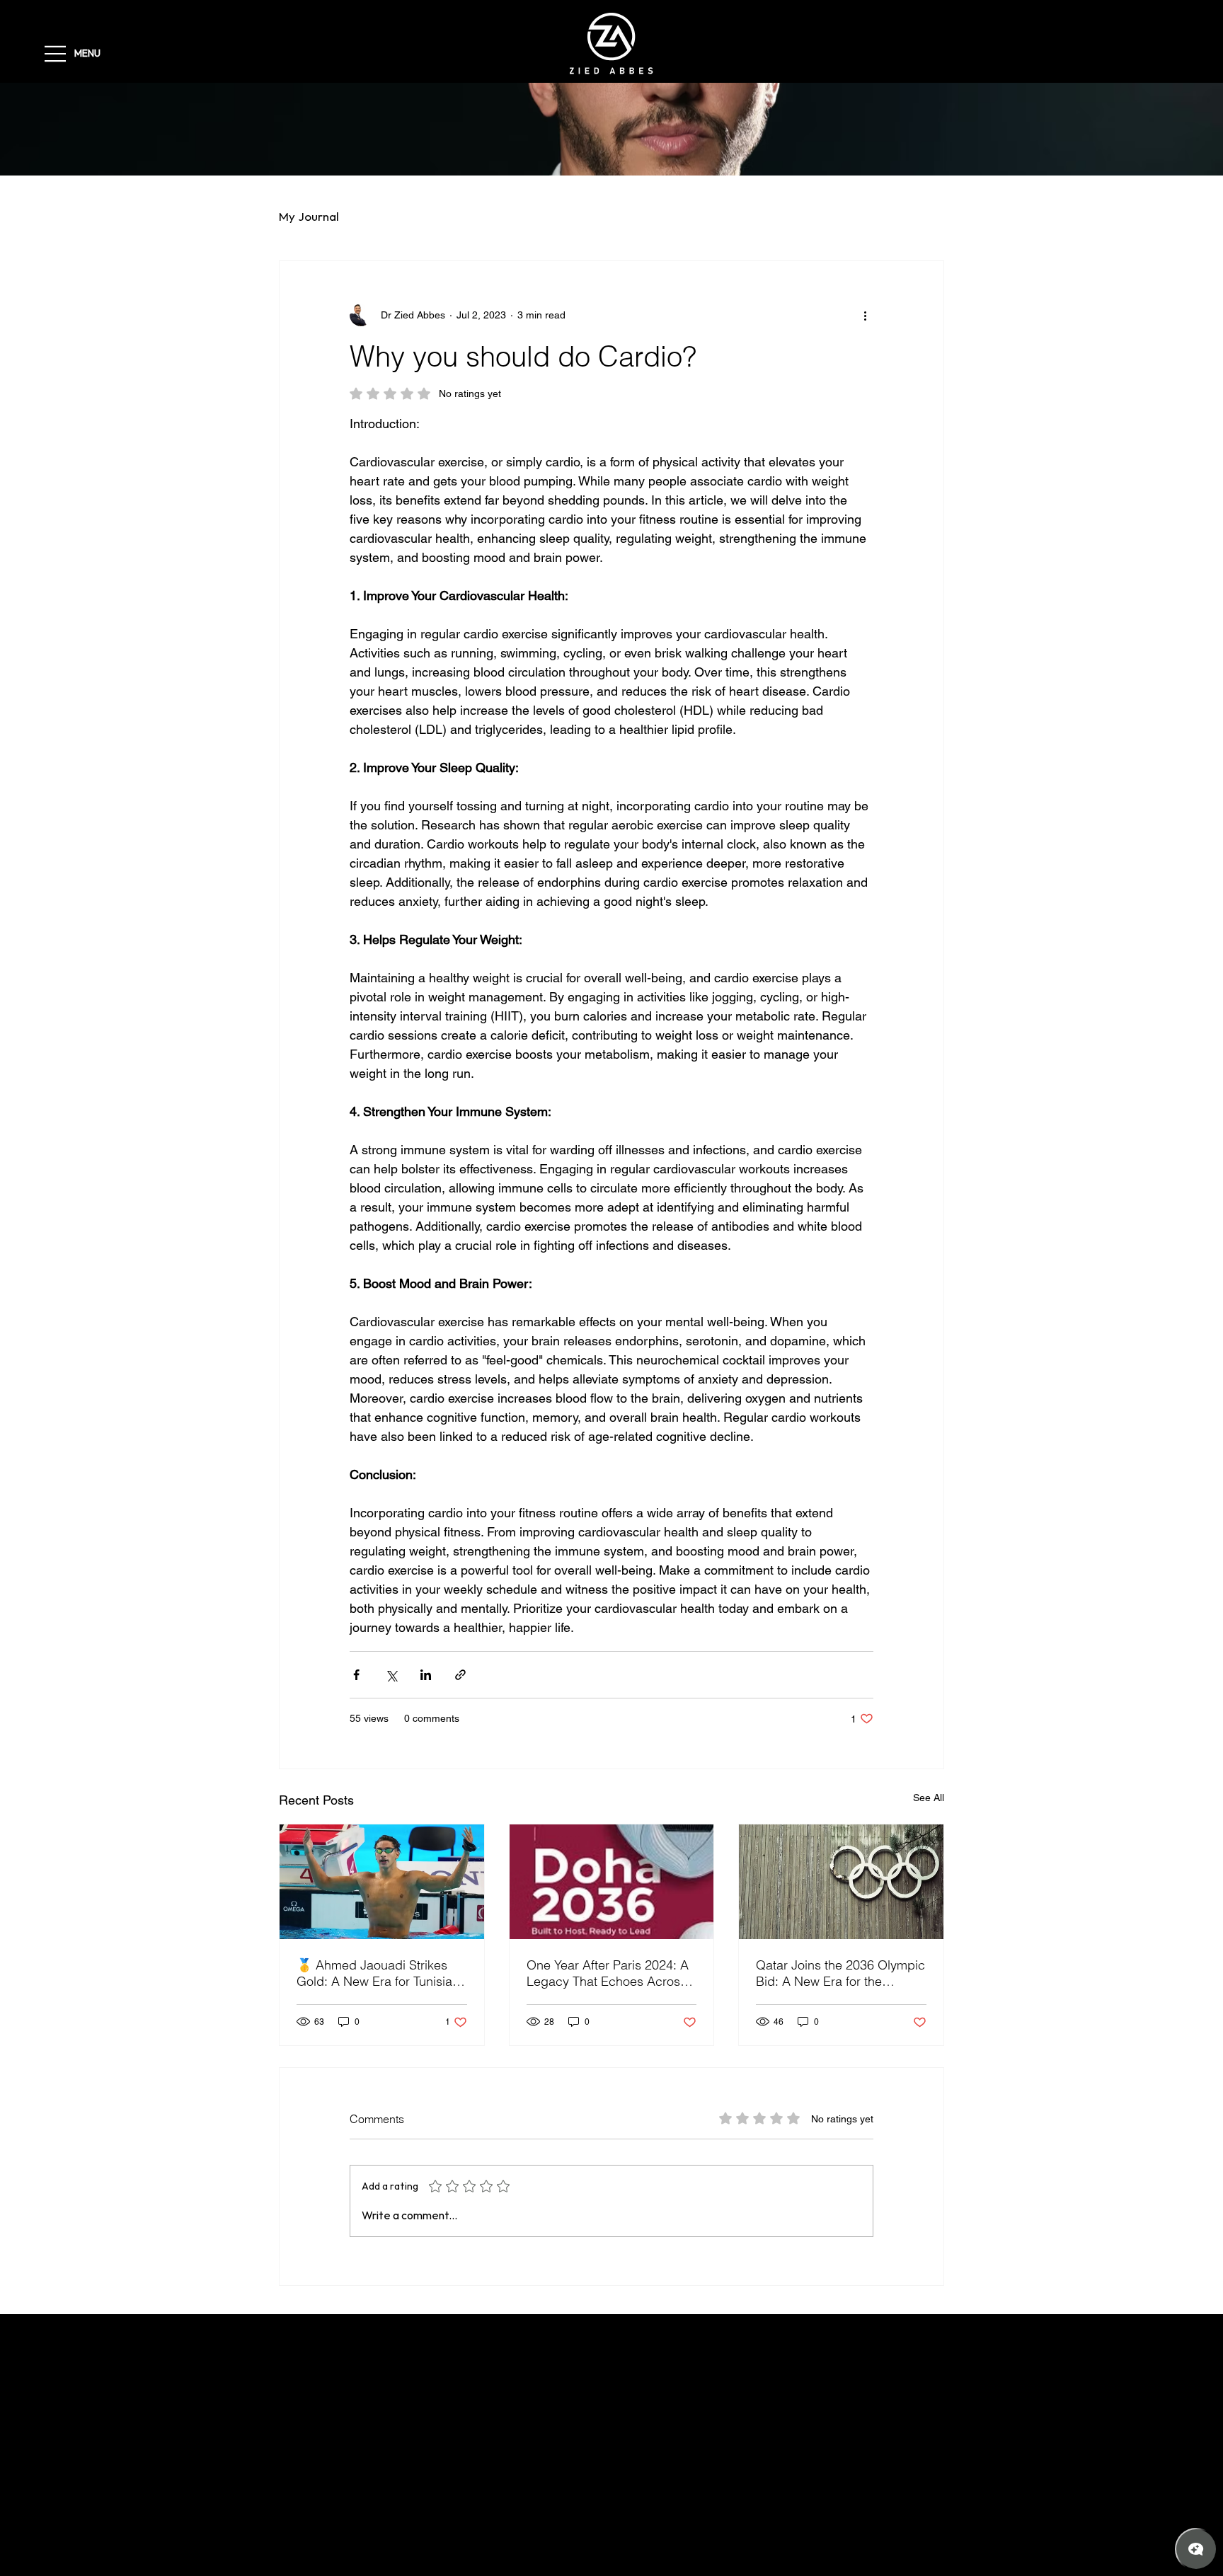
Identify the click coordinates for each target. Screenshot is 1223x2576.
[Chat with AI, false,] (1196, 2549)
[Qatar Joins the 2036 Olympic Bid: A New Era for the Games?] (841, 1882)
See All (929, 1798)
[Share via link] (460, 1675)
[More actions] (865, 315)
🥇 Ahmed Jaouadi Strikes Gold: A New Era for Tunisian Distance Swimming (378, 1973)
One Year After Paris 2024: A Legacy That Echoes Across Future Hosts (608, 1973)
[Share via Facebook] (356, 1675)
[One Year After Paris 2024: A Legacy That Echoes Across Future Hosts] (612, 1882)
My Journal (309, 217)
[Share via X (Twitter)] (391, 1675)
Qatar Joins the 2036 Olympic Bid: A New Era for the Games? (840, 1973)
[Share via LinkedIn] (426, 1675)
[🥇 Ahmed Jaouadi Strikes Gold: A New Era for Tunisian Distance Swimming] (382, 1882)
